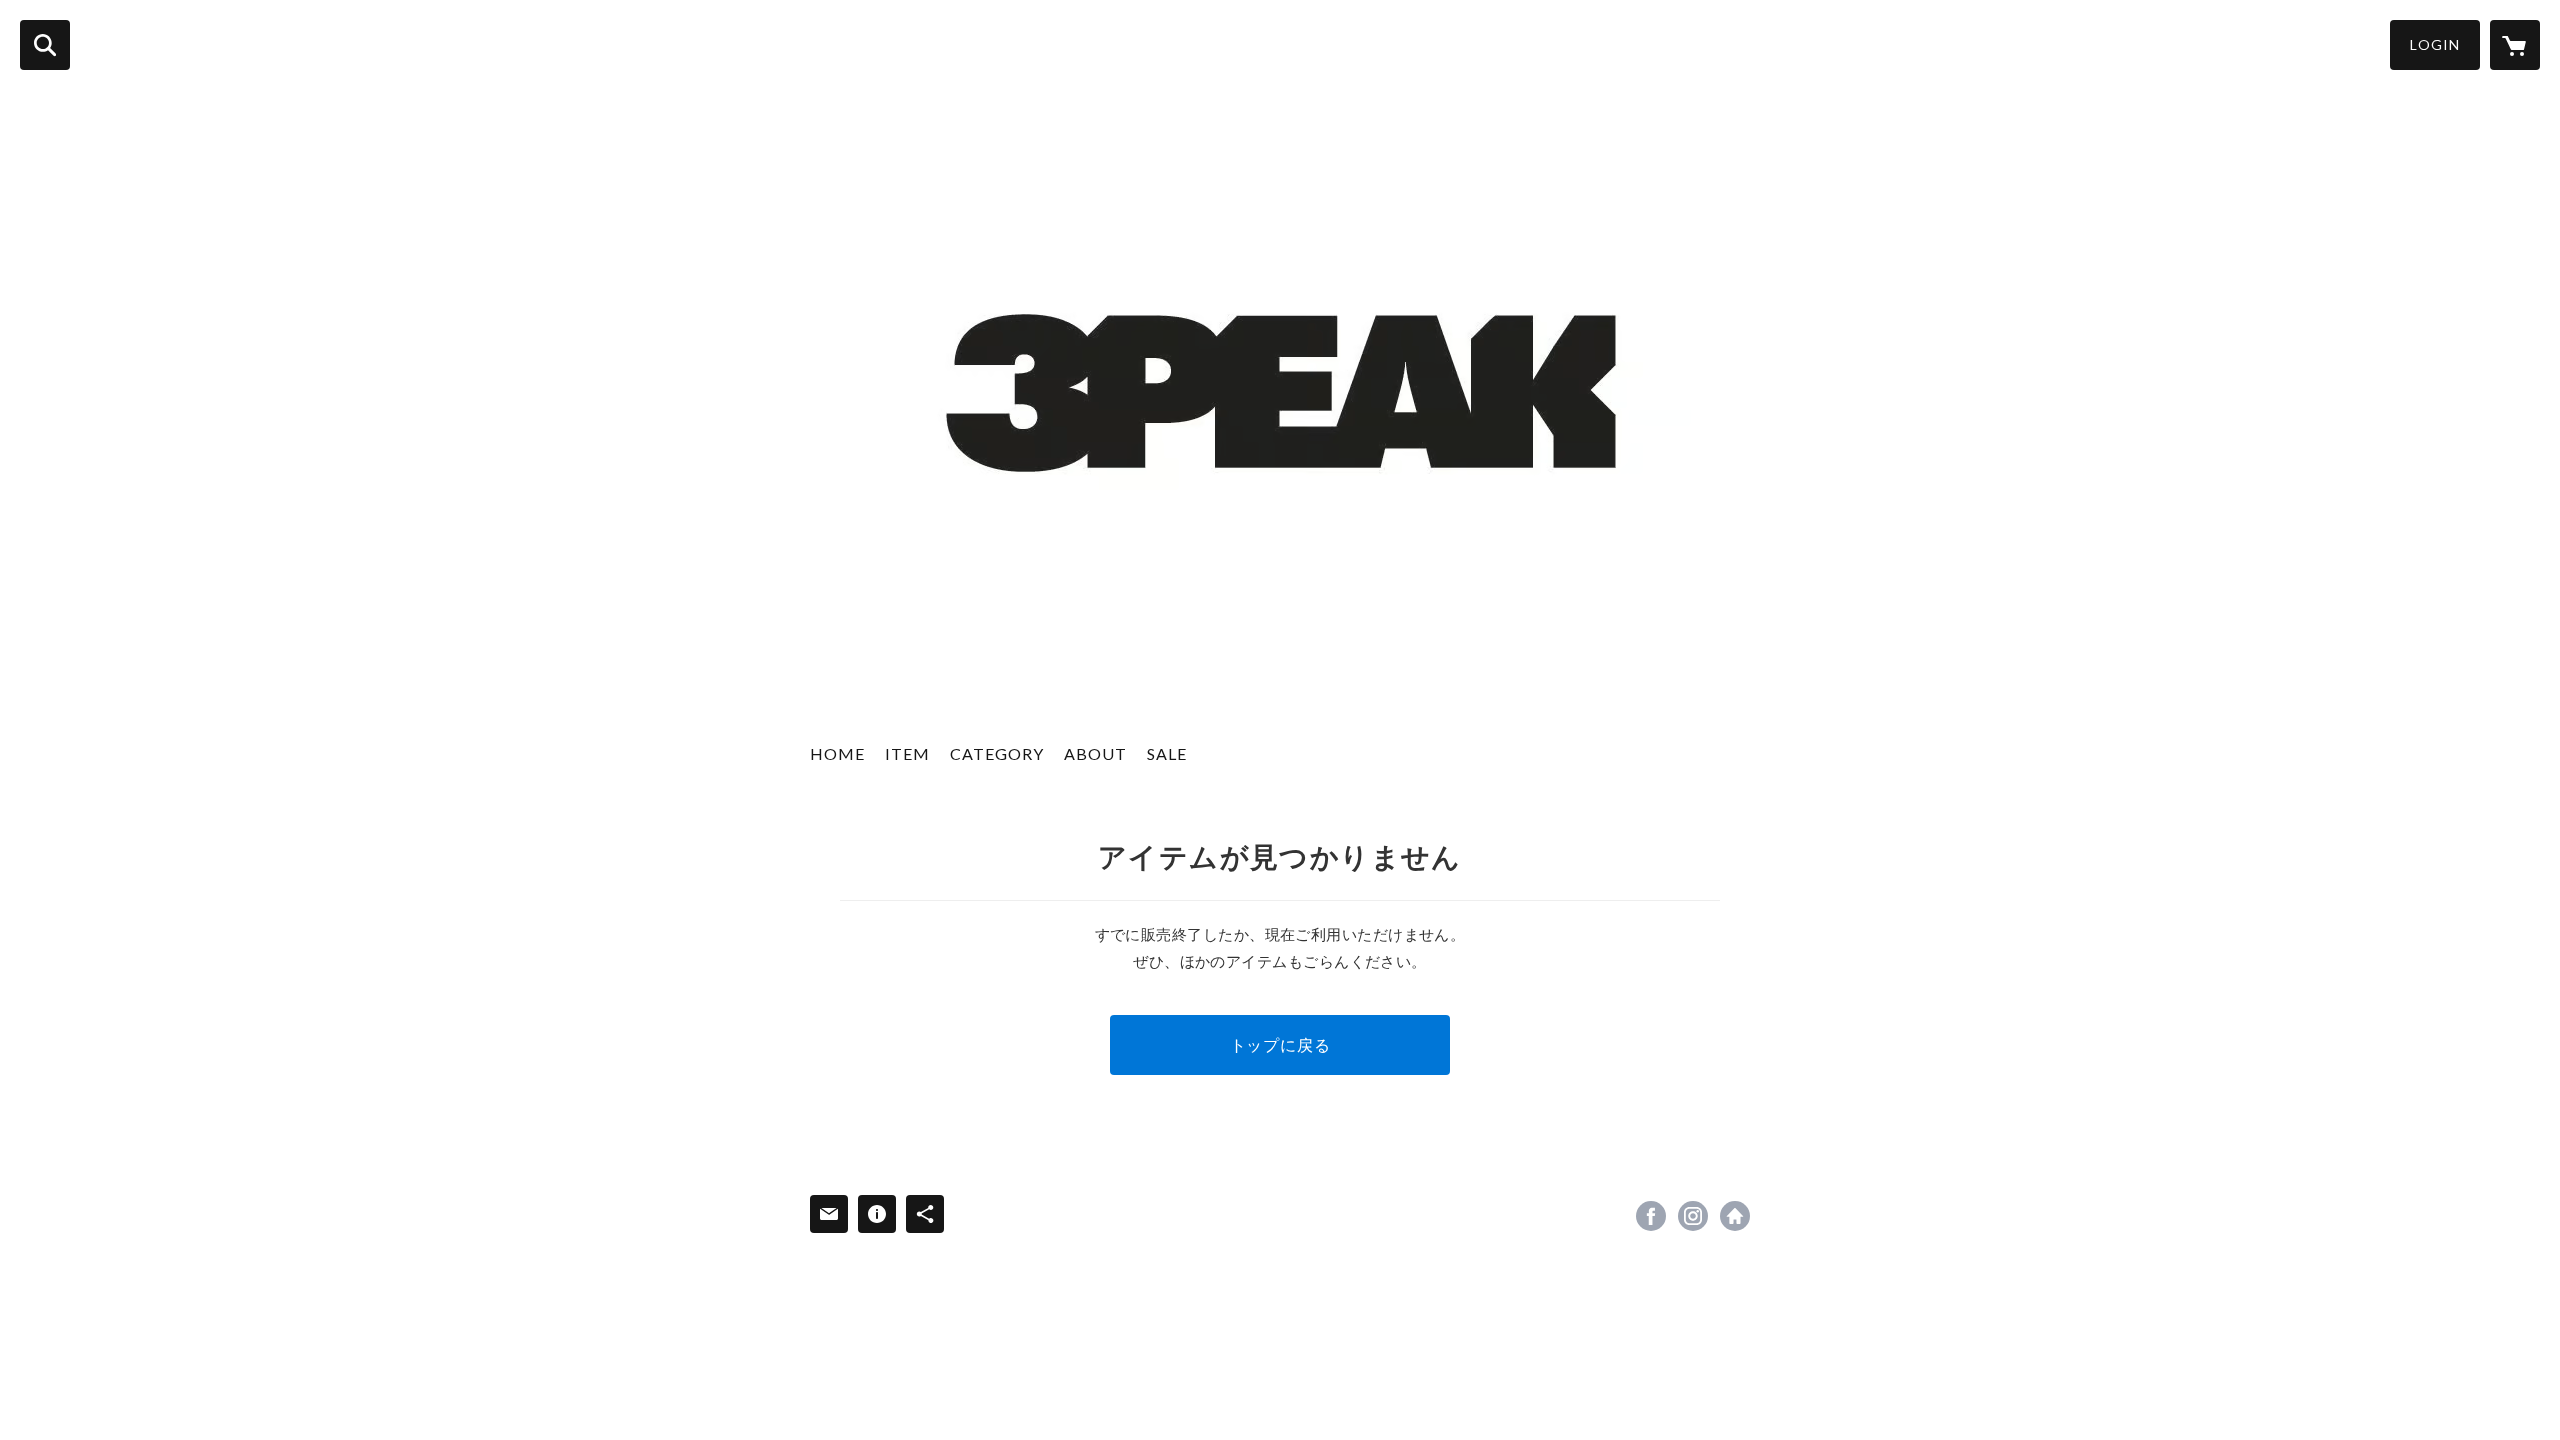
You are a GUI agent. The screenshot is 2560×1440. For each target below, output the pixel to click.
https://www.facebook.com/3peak (1651, 1216)
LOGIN (2435, 44)
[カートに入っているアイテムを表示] (2515, 45)
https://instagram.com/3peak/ (1693, 1216)
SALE (1167, 753)
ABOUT (1095, 753)
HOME (837, 753)
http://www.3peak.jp (1735, 1216)
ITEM (907, 753)
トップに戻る (1280, 1044)
